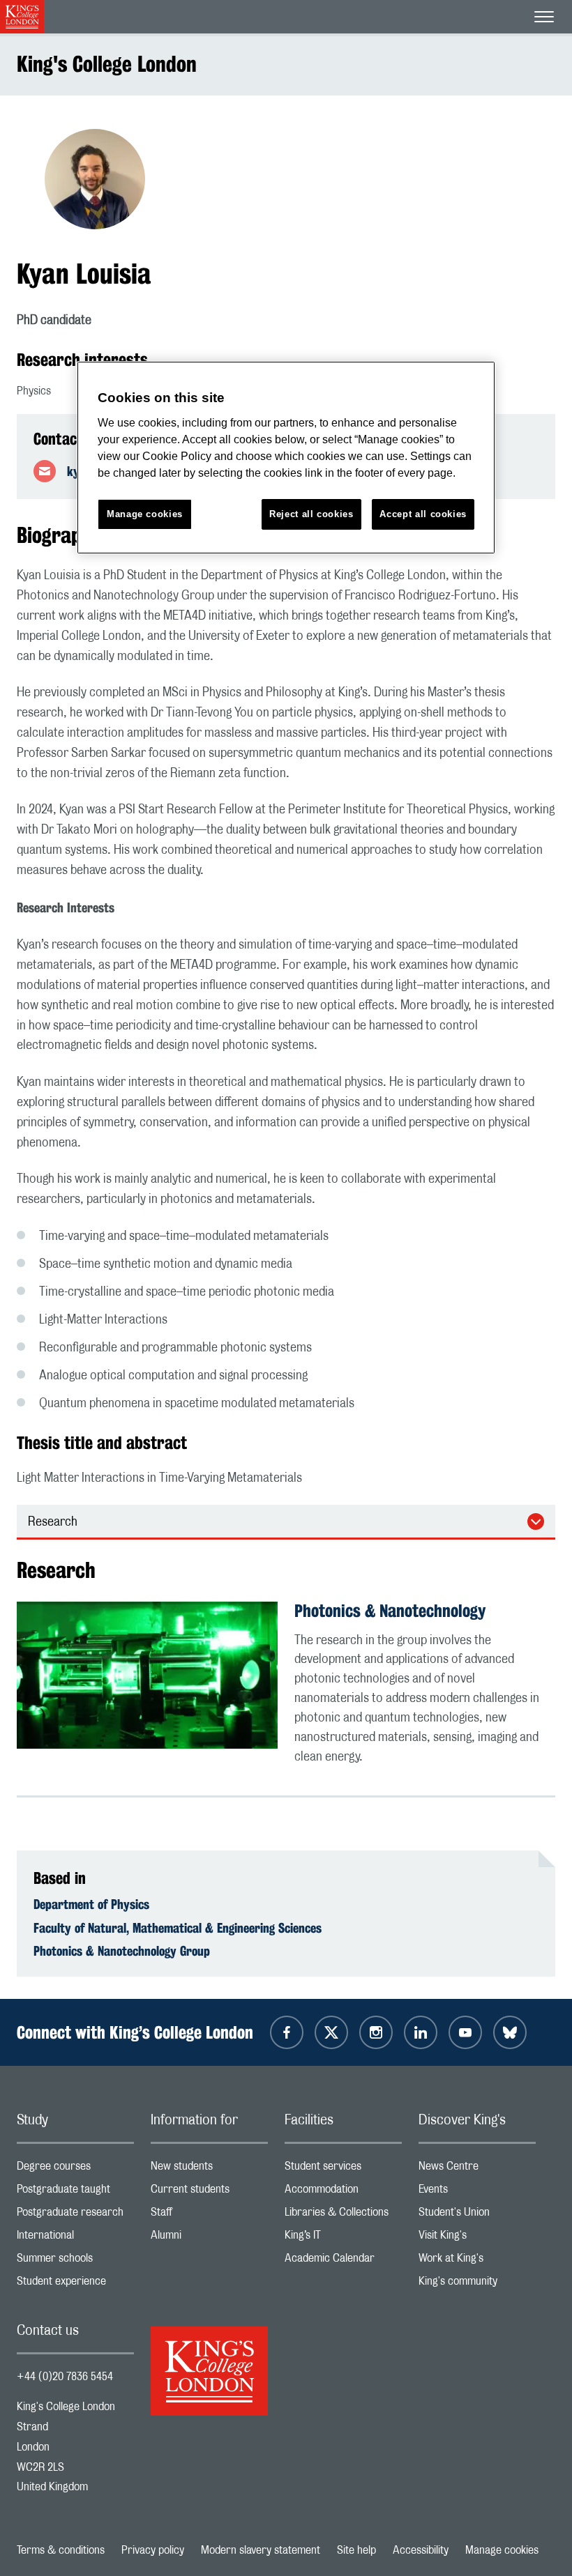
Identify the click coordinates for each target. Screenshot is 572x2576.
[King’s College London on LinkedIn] (421, 2032)
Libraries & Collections (343, 2215)
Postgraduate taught (75, 2192)
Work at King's (477, 2261)
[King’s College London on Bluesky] (510, 2032)
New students (209, 2169)
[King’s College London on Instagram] (376, 2032)
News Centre (477, 2169)
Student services (343, 2169)
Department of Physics (91, 1904)
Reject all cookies (311, 514)
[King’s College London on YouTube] (465, 2032)
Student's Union (477, 2215)
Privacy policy (153, 2550)
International (75, 2238)
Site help (356, 2550)
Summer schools (75, 2261)
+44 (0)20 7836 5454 (65, 2377)
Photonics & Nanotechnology (390, 1611)
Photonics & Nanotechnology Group (122, 1951)
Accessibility (421, 2550)
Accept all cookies (423, 514)
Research (53, 1522)
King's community (477, 2284)
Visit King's (477, 2238)
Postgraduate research (75, 2215)
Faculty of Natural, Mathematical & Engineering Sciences (178, 1928)
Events (477, 2192)
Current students (209, 2192)
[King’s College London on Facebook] (287, 2032)
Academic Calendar (343, 2261)
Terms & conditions (61, 2550)
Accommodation (343, 2192)
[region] (286, 458)
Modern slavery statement (261, 2550)
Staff (209, 2215)
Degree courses (75, 2169)
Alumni (209, 2238)
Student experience (75, 2284)
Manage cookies (502, 2550)
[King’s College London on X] (331, 2032)
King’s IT (343, 2238)
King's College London (107, 64)
